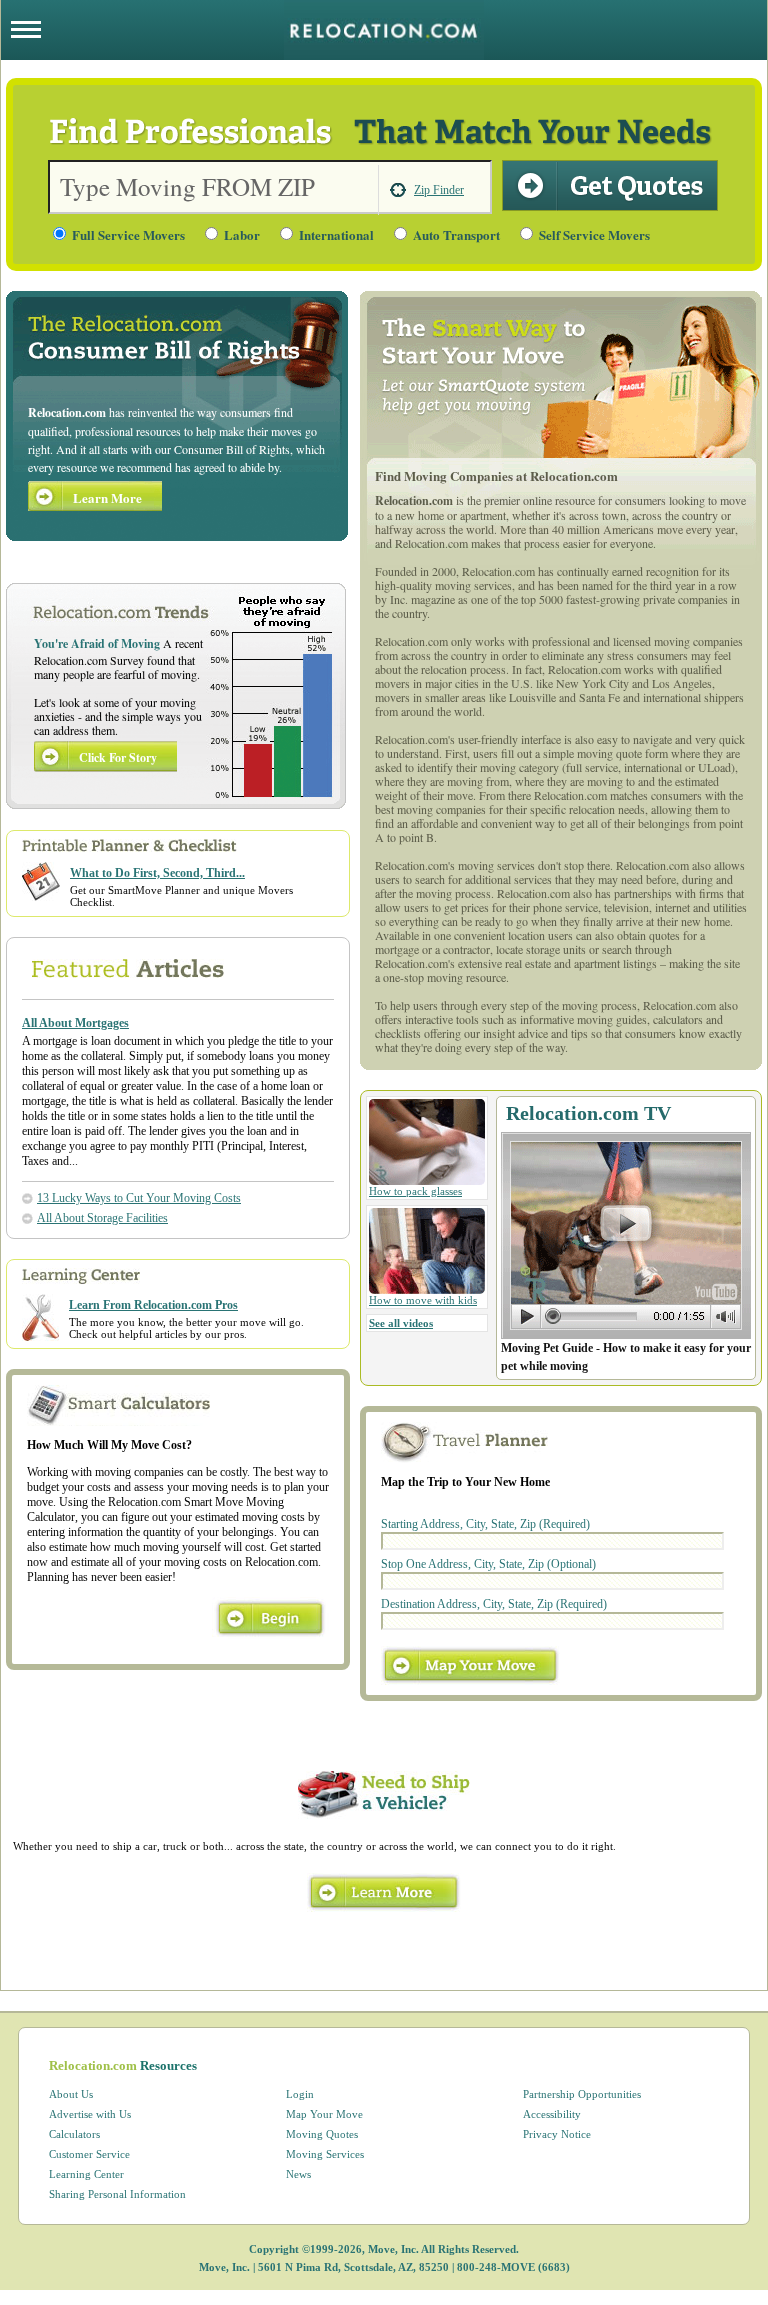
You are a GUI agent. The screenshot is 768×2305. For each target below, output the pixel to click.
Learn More (107, 497)
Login (300, 2094)
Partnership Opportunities (582, 2094)
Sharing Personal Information (117, 2194)
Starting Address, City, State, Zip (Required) (485, 1524)
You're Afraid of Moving (97, 643)
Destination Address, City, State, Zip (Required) (494, 1604)
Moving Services (325, 2154)
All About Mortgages (75, 1023)
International (336, 234)
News (298, 2174)
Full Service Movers (128, 234)
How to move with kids (423, 1300)
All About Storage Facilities (102, 1218)
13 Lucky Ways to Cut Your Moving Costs (139, 1198)
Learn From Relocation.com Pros (153, 1305)
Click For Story (118, 757)
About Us (71, 2094)
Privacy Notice (557, 2134)
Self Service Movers (594, 234)
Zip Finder (439, 190)
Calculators (74, 2134)
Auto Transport (456, 234)
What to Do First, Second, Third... (157, 873)
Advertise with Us (90, 2114)
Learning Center (86, 2174)
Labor (242, 234)
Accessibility (552, 2114)
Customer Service (89, 2154)
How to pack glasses (415, 1191)
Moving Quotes (322, 2134)
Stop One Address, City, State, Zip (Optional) (488, 1564)
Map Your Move (324, 2114)
